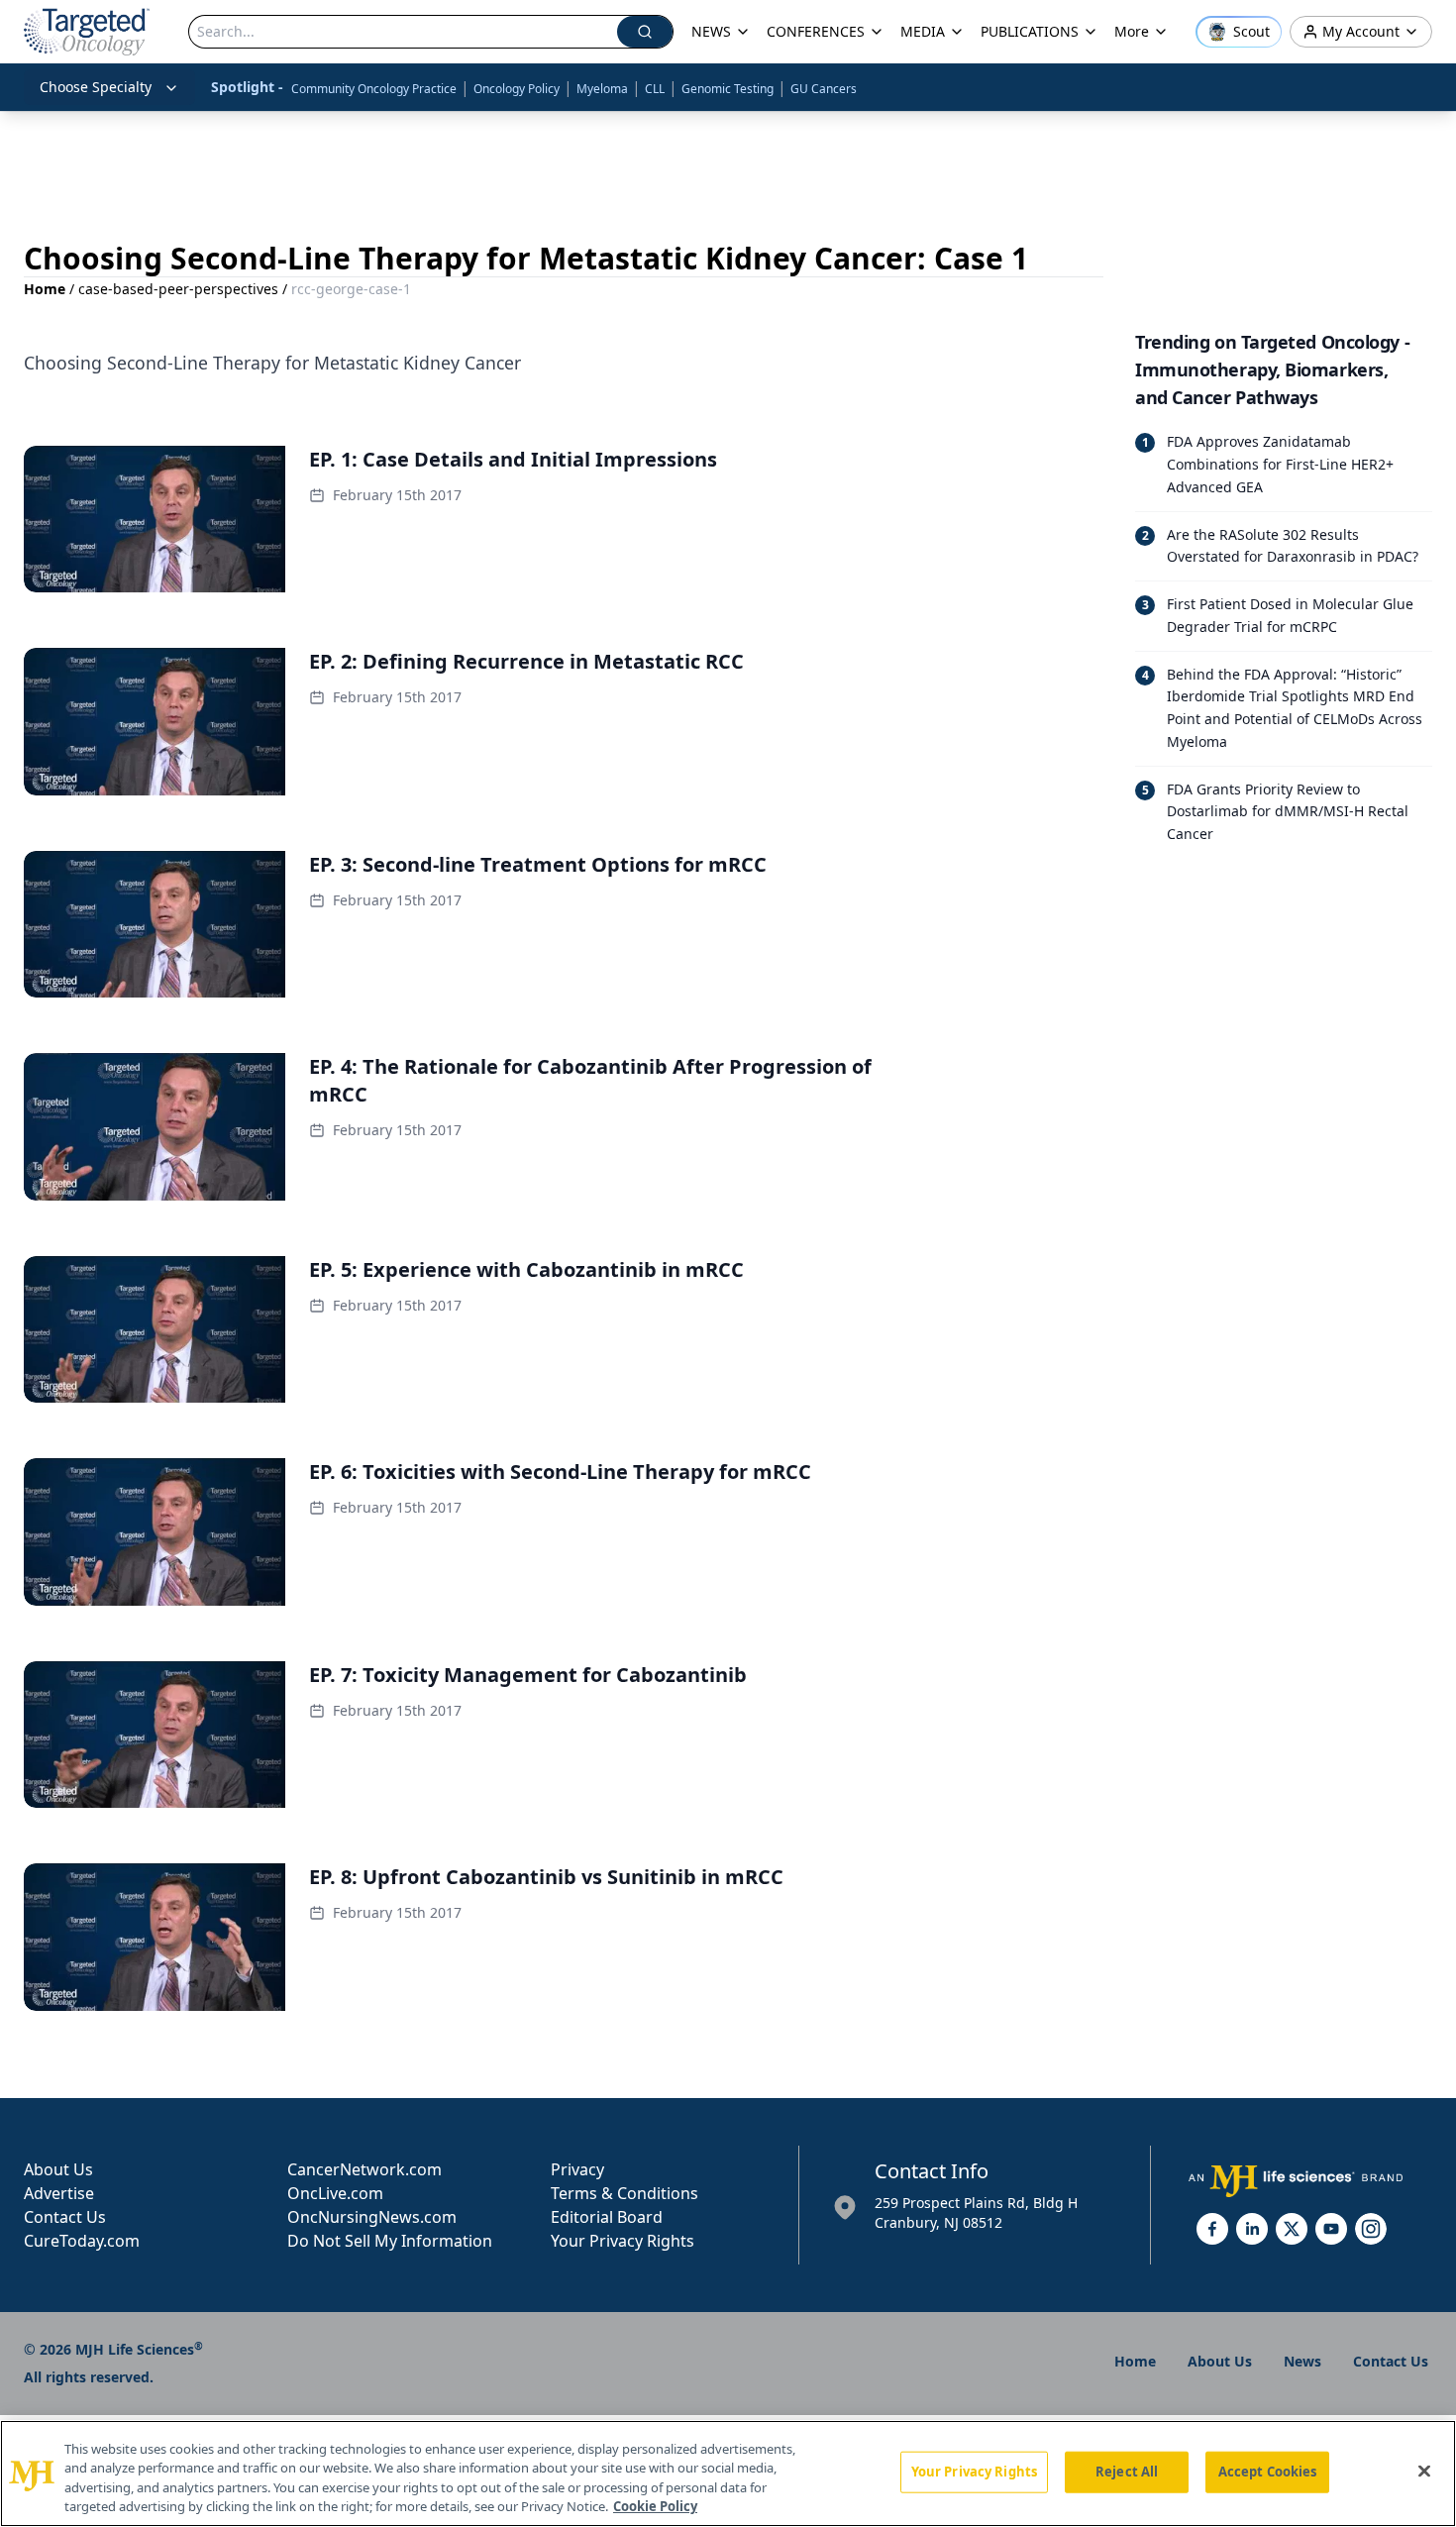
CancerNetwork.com (364, 2169)
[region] (728, 2474)
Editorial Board (607, 2217)
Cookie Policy (655, 2506)
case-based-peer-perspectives (178, 289)
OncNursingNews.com (372, 2217)
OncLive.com (335, 2193)
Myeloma (602, 89)
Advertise (59, 2193)
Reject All (1127, 2472)
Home (45, 289)
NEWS (711, 31)
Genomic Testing (728, 89)
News (1302, 2361)
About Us (58, 2169)
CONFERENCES (816, 31)
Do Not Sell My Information (390, 2241)
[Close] (1424, 2471)
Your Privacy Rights (623, 2241)
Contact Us (65, 2217)
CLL (655, 89)
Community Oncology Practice (374, 89)
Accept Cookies (1268, 2472)
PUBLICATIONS (1030, 31)
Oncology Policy (517, 89)
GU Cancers (824, 89)
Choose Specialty (96, 87)
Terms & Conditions (624, 2193)
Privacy (577, 2169)
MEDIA (923, 31)
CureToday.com (82, 2241)
